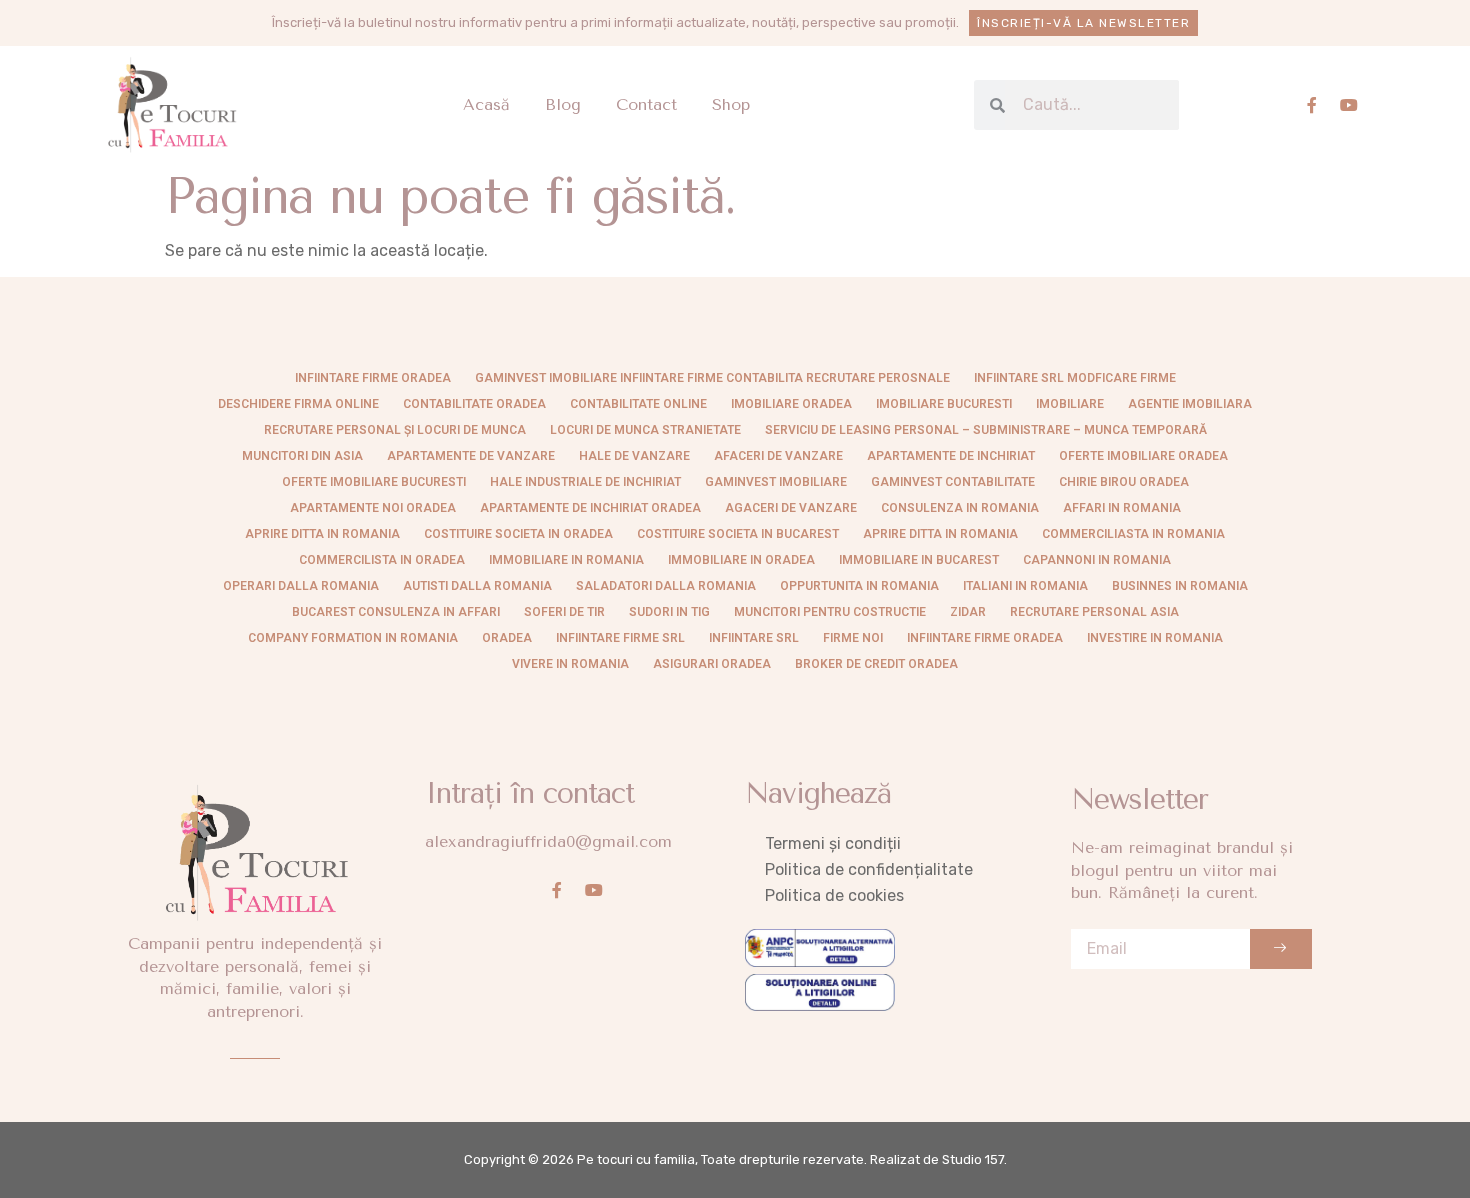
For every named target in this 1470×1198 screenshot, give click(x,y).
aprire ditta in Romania (322, 534)
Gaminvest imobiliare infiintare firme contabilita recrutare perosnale (712, 378)
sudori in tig (669, 612)
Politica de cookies (834, 895)
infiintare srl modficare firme (1075, 378)
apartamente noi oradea (373, 508)
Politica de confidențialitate (869, 869)
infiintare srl (754, 638)
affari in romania (1122, 508)
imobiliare (1070, 404)
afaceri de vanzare (778, 456)
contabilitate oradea (474, 404)
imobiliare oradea (791, 404)
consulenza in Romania (960, 508)
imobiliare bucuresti (944, 404)
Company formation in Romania (353, 638)
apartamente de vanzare (471, 456)
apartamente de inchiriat (951, 456)
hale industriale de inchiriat (585, 482)
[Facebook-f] (1312, 105)
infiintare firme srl (620, 638)
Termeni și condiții (833, 843)
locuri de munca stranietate (645, 430)
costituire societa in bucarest (738, 534)
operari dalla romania (301, 586)
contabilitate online (638, 404)
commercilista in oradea (382, 560)
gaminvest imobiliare (776, 482)
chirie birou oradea (1124, 482)
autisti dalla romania (477, 586)
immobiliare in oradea (741, 560)
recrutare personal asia (1094, 612)
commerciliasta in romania (1133, 534)
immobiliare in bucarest (919, 560)
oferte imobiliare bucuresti (374, 482)
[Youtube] (1349, 105)
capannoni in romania (1097, 560)
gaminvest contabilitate (953, 482)
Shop (731, 104)
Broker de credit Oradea (876, 664)
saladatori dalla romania (666, 586)
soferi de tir (564, 612)
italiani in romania (1025, 586)
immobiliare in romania (566, 560)
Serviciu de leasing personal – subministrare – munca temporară (986, 430)
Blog (563, 104)
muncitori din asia (302, 456)
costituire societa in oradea (518, 534)
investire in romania (1155, 638)
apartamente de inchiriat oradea (590, 508)
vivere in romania (570, 664)
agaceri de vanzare (791, 508)
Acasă (486, 104)
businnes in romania (1180, 586)
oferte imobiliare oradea (1143, 456)
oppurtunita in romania (859, 586)
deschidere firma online (298, 404)
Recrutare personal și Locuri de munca (395, 430)
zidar (968, 612)
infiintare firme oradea (373, 378)
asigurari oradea (712, 664)
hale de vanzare (634, 456)
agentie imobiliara (1190, 404)
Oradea (507, 638)
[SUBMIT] (1281, 949)
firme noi (853, 638)
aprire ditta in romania (940, 534)
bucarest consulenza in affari (396, 612)
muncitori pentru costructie (830, 612)
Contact (646, 104)
